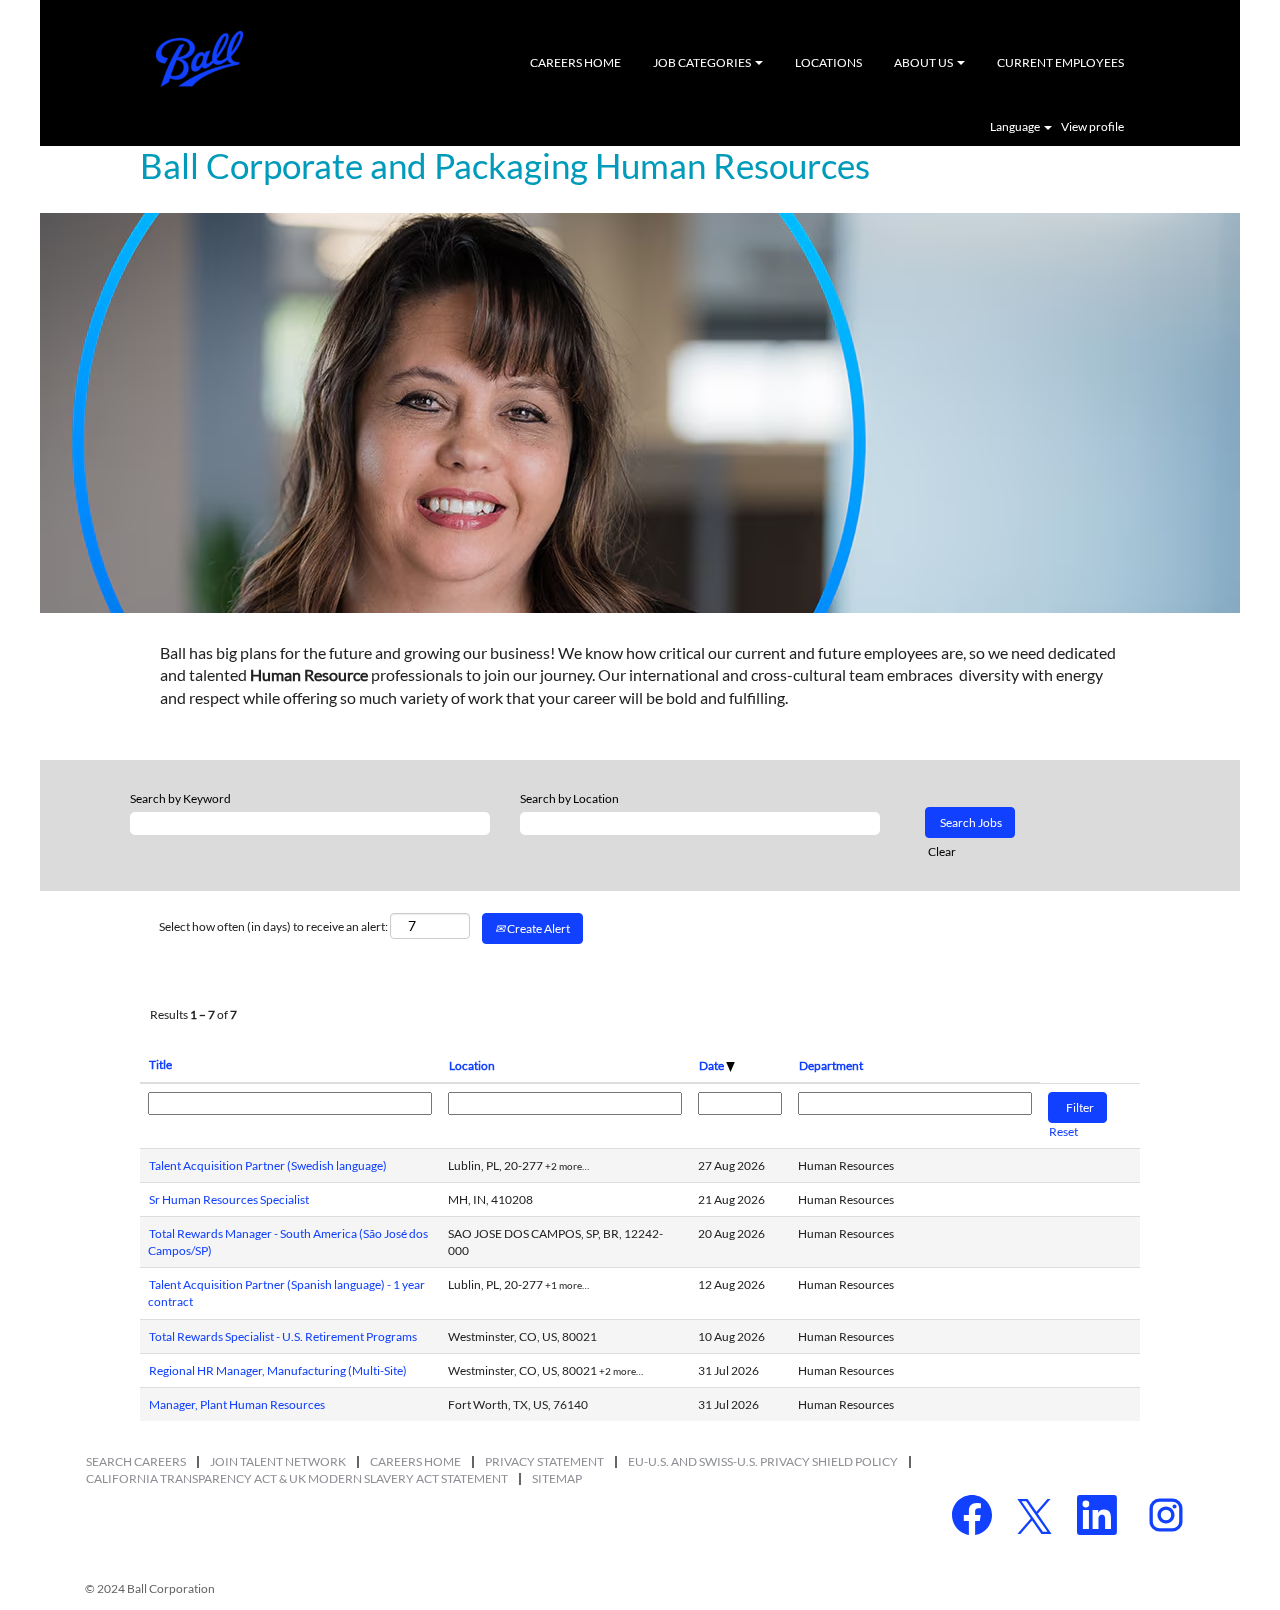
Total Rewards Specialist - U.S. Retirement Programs (283, 1336)
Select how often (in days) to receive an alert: (273, 926)
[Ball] (199, 59)
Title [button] (160, 1064)
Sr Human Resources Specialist (229, 1199)
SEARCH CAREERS (136, 1461)
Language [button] (1016, 127)
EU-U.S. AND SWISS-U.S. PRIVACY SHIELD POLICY (763, 1461)
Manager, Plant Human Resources (237, 1404)
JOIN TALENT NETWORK (278, 1461)
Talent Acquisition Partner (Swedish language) (268, 1165)
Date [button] (712, 1065)
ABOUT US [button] (924, 62)
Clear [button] (942, 851)
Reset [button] (1063, 1131)
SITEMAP (557, 1478)
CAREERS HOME (575, 62)
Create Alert (537, 928)
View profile (1092, 127)
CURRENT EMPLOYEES (1060, 62)
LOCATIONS (828, 62)
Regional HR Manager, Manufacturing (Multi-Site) (278, 1370)
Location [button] (472, 1065)
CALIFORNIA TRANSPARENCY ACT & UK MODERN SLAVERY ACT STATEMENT (297, 1478)
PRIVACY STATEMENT (544, 1461)
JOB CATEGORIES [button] (703, 62)
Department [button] (831, 1065)
